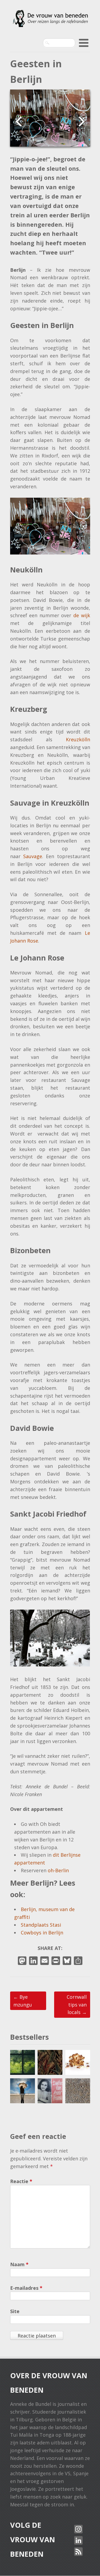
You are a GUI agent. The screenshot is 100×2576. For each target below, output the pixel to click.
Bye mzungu (23, 2001)
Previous (16, 121)
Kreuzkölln (78, 739)
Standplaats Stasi (41, 1925)
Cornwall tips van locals (77, 2005)
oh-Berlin (58, 1870)
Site (15, 2311)
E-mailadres (26, 2288)
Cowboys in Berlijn (42, 1933)
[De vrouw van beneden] (50, 22)
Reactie (21, 2181)
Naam (19, 2264)
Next (84, 121)
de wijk (82, 615)
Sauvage (33, 856)
